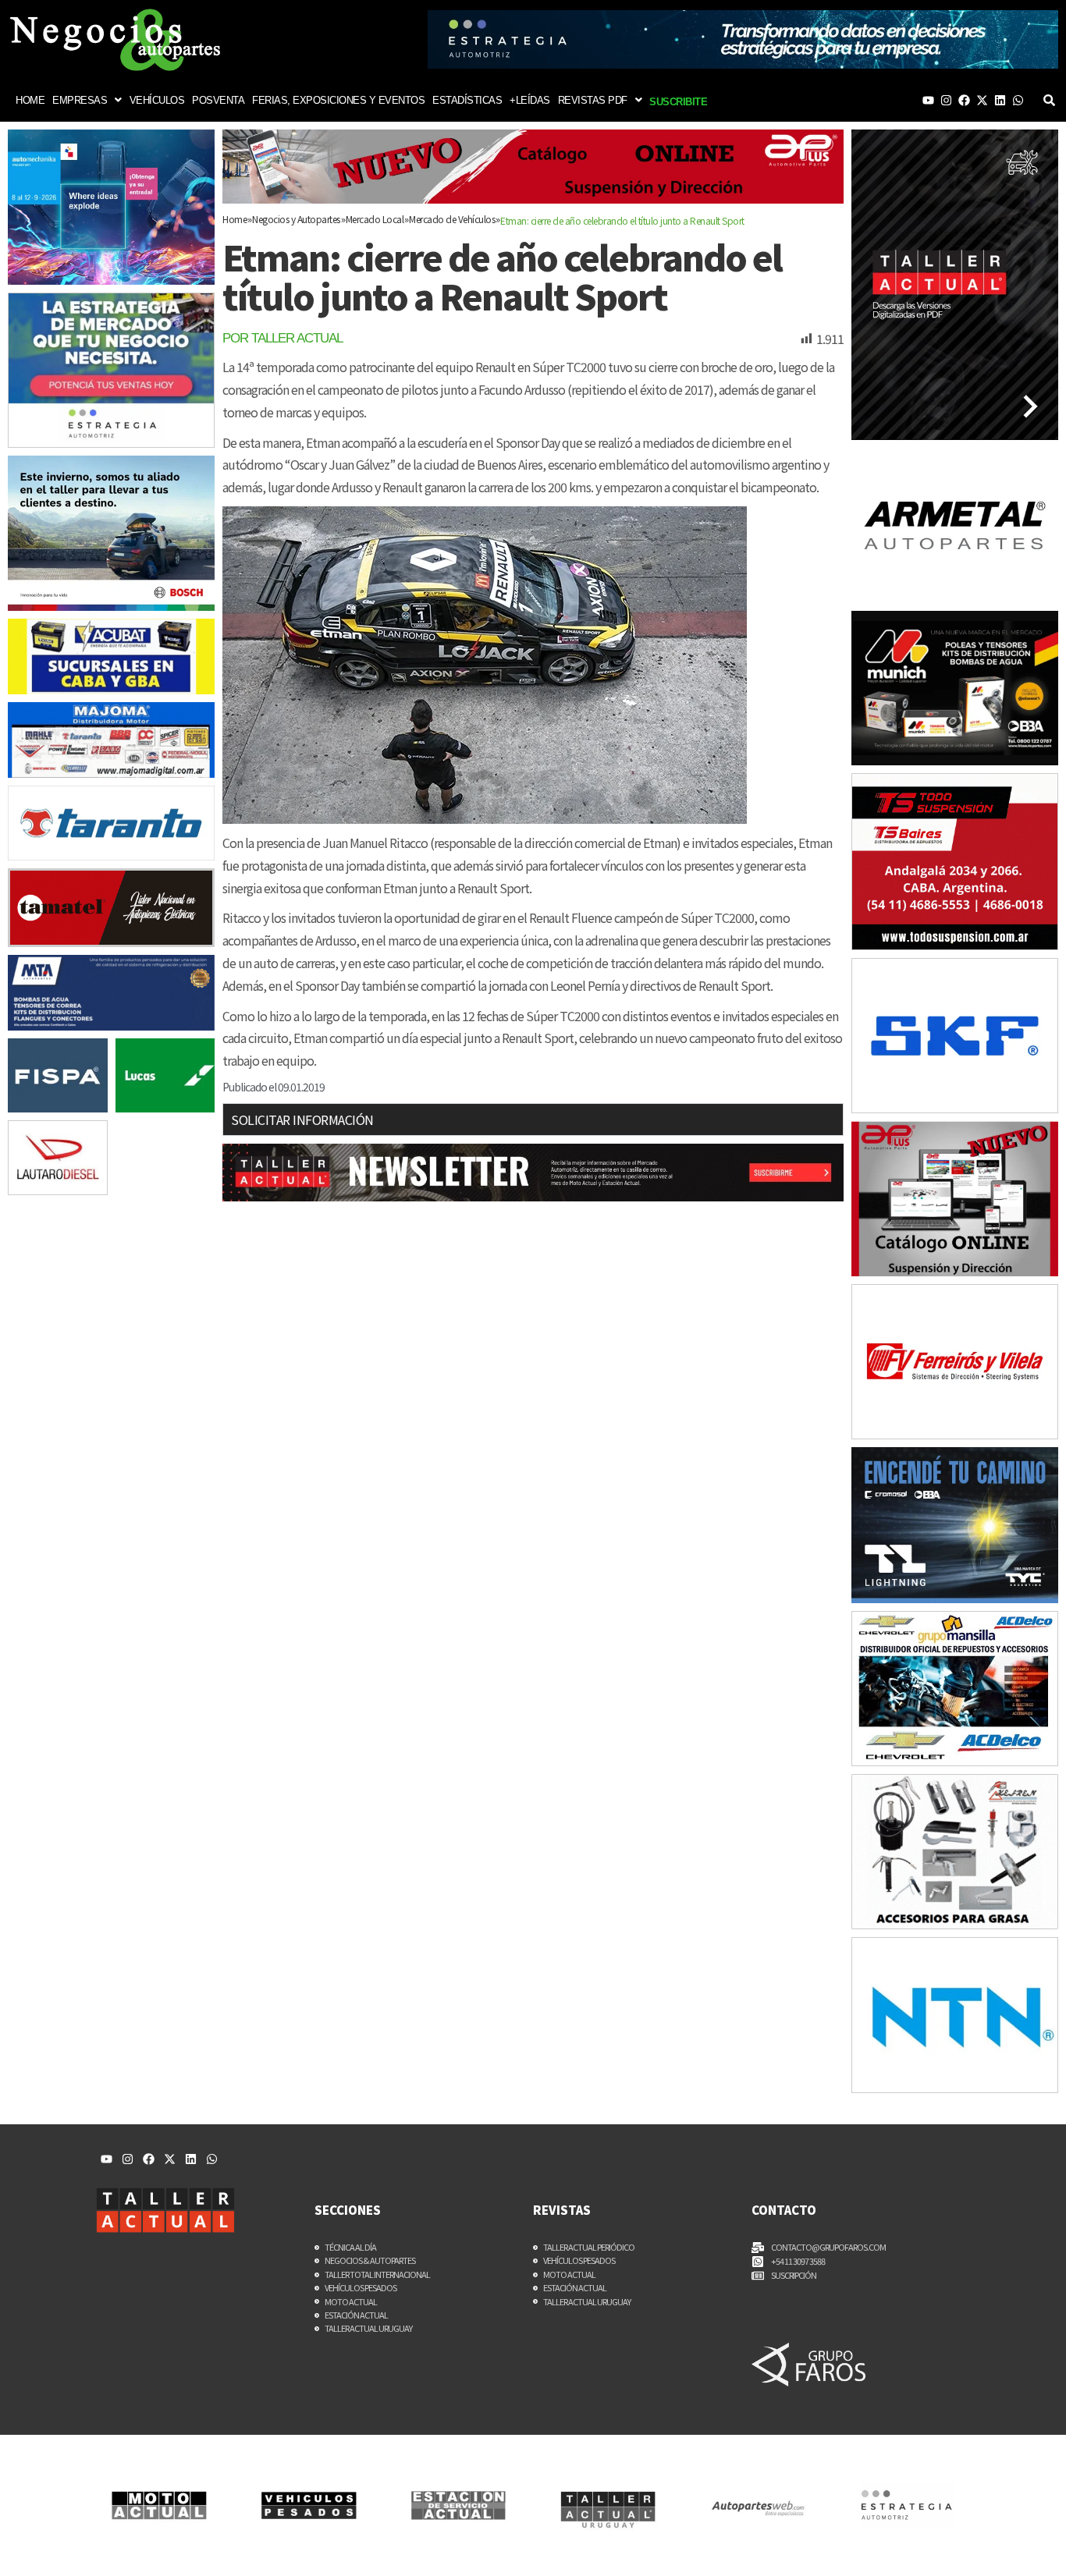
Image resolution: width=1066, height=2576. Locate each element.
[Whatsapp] (1018, 100)
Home (30, 100)
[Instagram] (946, 100)
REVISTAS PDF (593, 100)
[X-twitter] (982, 100)
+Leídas (530, 100)
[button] (87, 100)
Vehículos (157, 100)
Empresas (80, 100)
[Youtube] (928, 100)
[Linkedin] (1000, 100)
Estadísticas (467, 100)
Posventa (218, 100)
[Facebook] (964, 100)
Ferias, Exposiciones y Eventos (338, 100)
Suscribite (678, 102)
